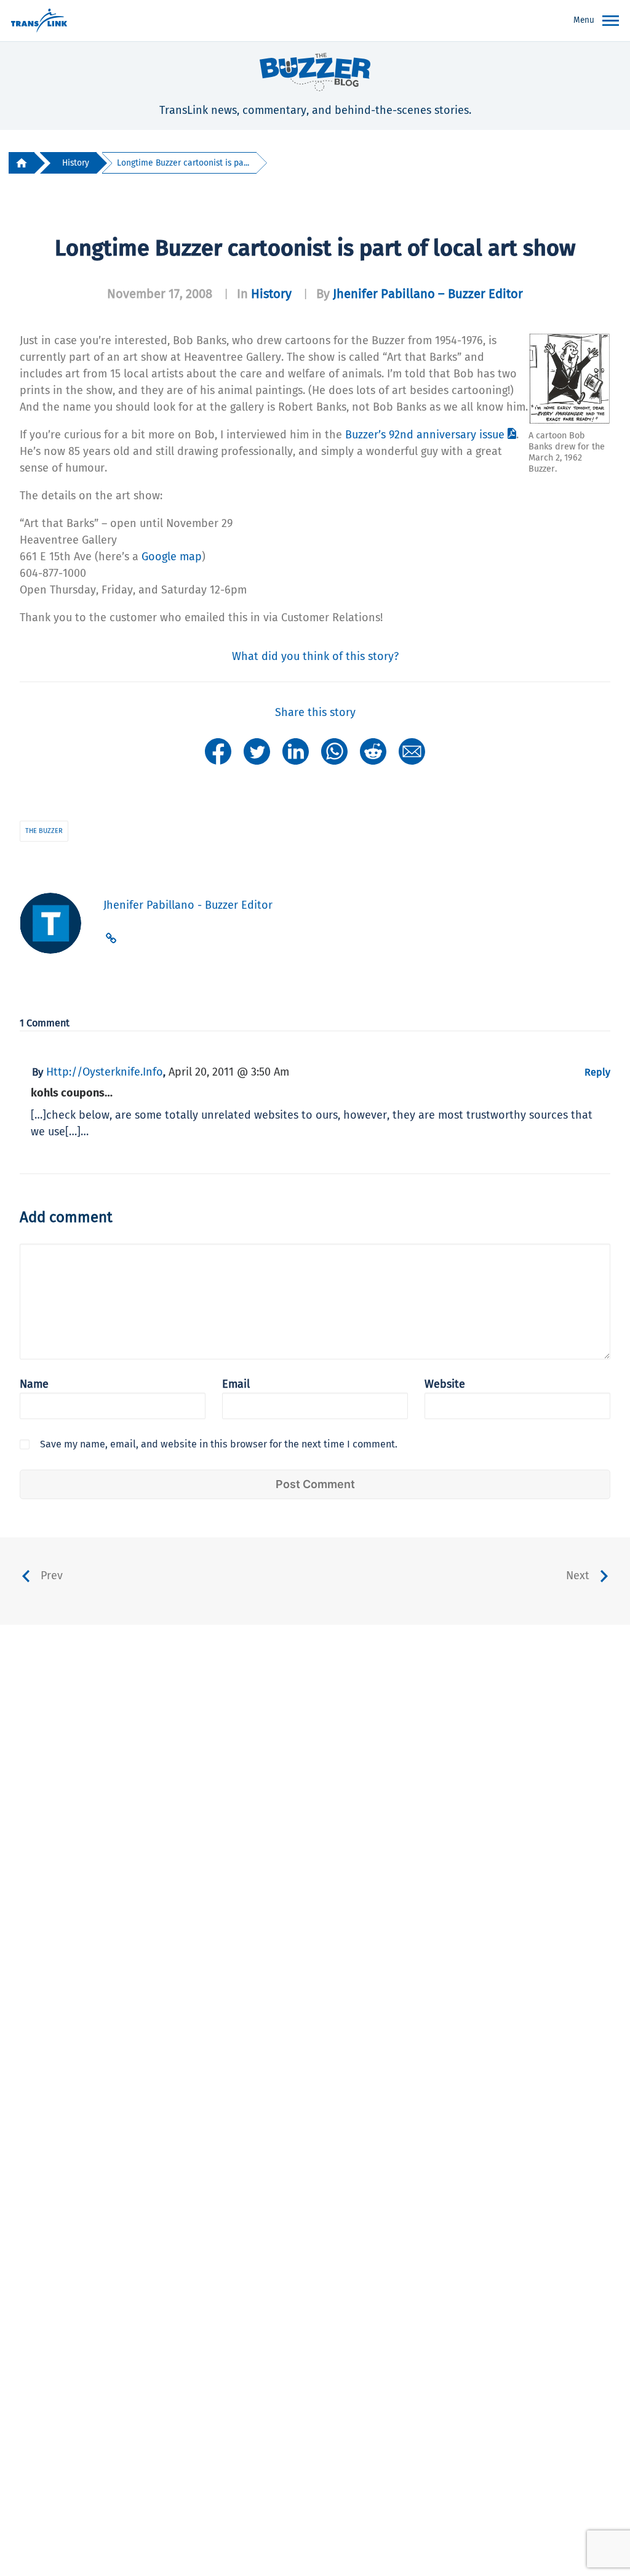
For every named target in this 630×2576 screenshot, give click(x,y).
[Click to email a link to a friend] (412, 751)
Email (236, 1384)
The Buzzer (44, 831)
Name (34, 1384)
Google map (172, 557)
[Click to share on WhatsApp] (334, 751)
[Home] (22, 163)
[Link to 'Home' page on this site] (39, 21)
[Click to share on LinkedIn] (296, 751)
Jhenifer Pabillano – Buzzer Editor (428, 294)
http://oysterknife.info (105, 1072)
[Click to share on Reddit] (373, 751)
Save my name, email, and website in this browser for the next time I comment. (219, 1444)
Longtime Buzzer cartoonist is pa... (183, 163)
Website (445, 1384)
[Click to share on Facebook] (218, 751)
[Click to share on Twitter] (257, 751)
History (76, 163)
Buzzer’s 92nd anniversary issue (425, 435)
